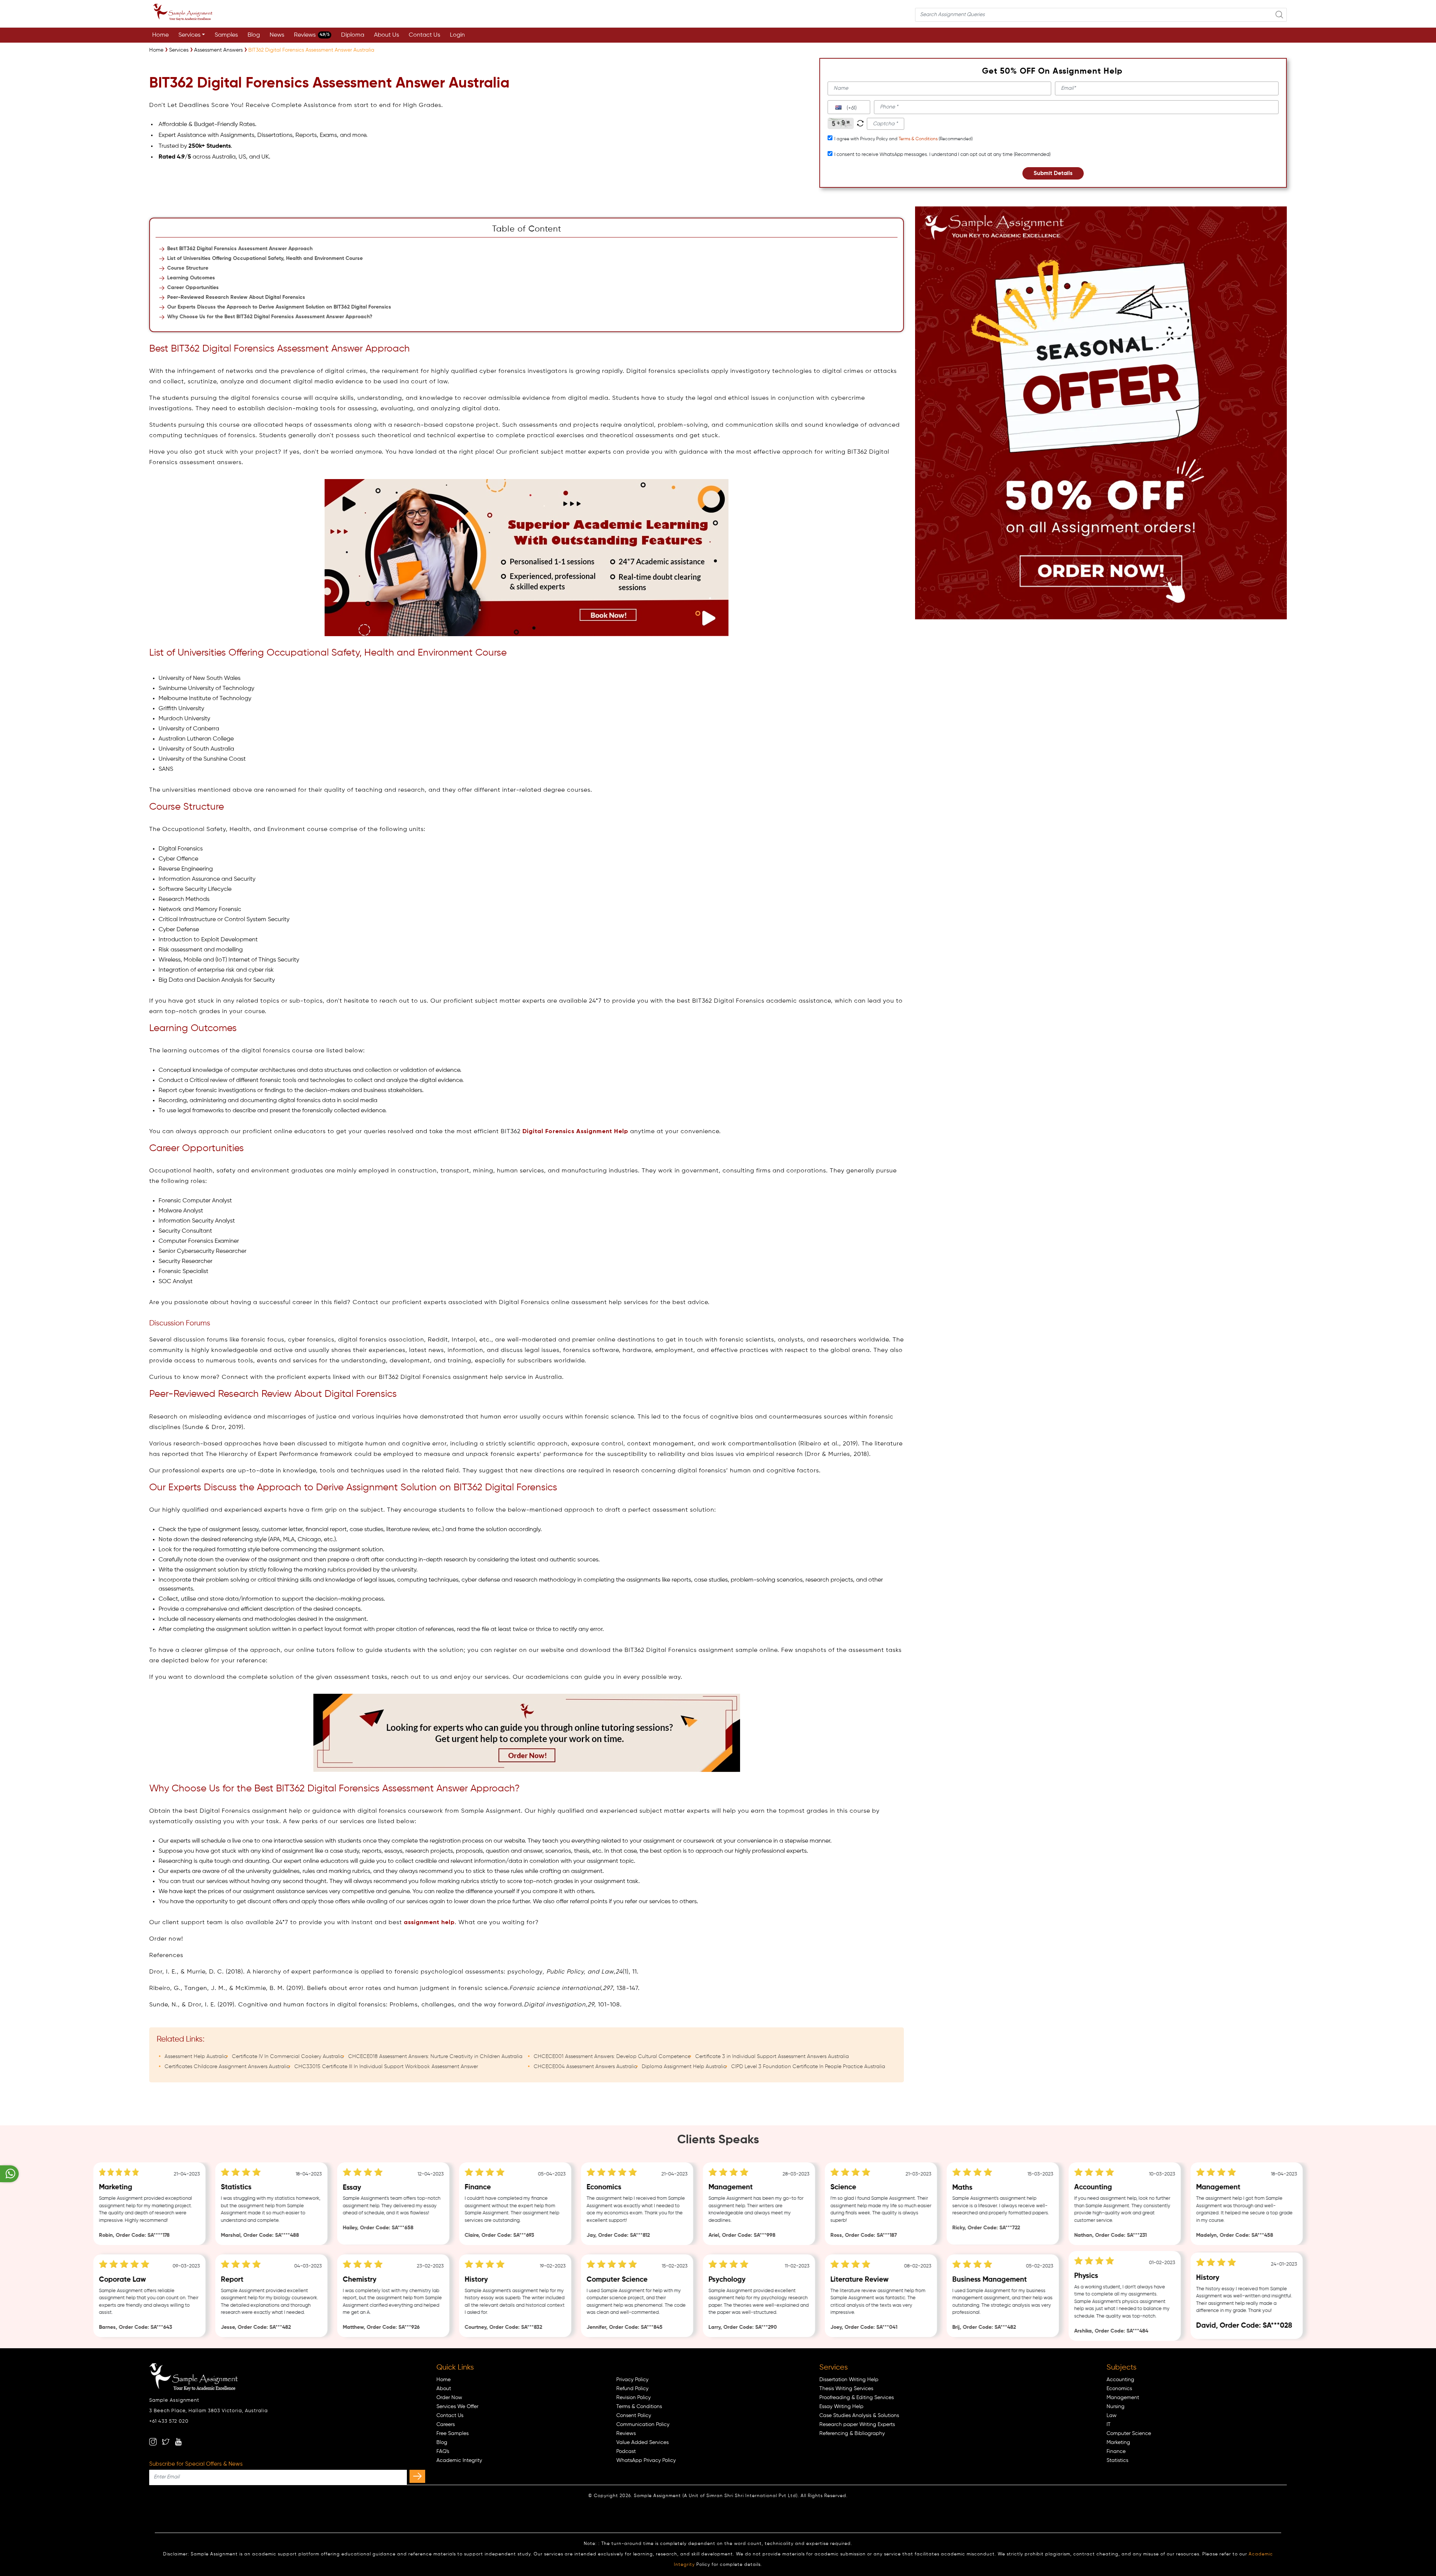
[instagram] (153, 2442)
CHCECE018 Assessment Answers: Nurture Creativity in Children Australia (435, 2057)
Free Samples (452, 2434)
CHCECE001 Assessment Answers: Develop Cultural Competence (612, 2057)
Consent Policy (634, 2416)
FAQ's (443, 2451)
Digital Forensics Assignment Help (575, 1132)
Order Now (449, 2398)
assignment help (429, 1923)
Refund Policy (632, 2389)
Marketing (1118, 2442)
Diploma (353, 35)
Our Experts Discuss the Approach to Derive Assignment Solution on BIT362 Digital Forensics (279, 307)
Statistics (1117, 2460)
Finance (1116, 2451)
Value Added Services (642, 2442)
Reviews (312, 35)
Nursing (1116, 2407)
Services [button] (189, 35)
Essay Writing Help (841, 2407)
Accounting (1120, 2380)
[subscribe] (417, 2476)
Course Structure (188, 268)
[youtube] (178, 2442)
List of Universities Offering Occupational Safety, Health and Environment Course (265, 258)
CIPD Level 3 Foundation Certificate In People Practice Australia (808, 2067)
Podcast (626, 2451)
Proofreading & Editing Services (857, 2398)
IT (1109, 2425)
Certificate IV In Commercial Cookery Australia (288, 2057)
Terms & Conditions (918, 139)
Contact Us (424, 35)
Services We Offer (457, 2407)
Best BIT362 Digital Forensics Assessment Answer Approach (240, 249)
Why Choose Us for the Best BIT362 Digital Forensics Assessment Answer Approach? (270, 317)
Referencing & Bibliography (852, 2434)
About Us (386, 35)
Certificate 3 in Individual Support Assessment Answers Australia (772, 2057)
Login (457, 35)
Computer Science (1129, 2434)
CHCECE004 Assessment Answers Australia (585, 2067)
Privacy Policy (632, 2380)
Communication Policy (643, 2425)
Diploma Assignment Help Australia (684, 2067)
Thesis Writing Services (846, 2389)
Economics (1119, 2389)
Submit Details (1053, 173)
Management (1123, 2398)
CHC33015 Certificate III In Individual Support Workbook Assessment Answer (386, 2067)
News (277, 35)
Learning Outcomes (191, 278)
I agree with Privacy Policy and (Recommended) (903, 139)
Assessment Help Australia (196, 2057)
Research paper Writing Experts (857, 2425)
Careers (446, 2425)
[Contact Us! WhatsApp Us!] (9, 2174)
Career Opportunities (193, 288)
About (444, 2389)
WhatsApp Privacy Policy (646, 2460)
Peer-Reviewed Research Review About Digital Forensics (236, 297)
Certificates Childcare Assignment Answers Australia (227, 2067)
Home (160, 35)
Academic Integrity (459, 2460)
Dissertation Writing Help (849, 2380)
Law (1112, 2416)
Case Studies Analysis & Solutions (859, 2416)
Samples (226, 35)
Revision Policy (633, 2398)
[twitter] (166, 2442)
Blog (254, 35)
